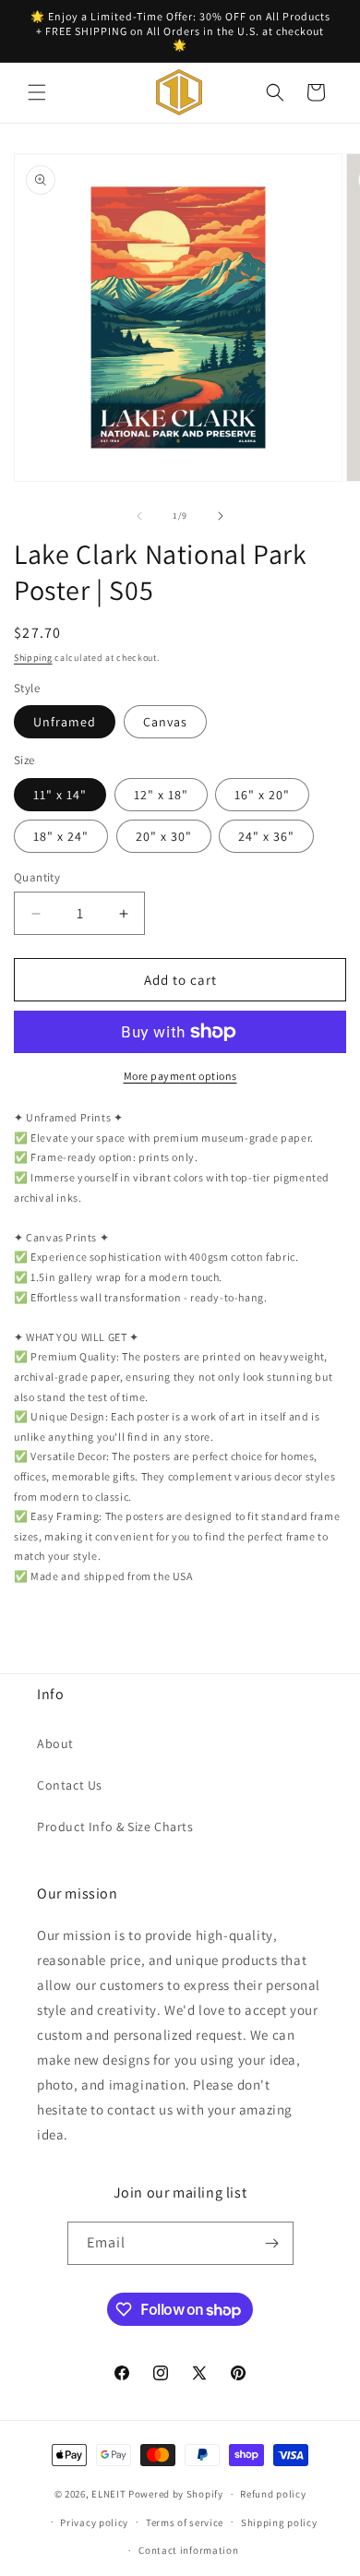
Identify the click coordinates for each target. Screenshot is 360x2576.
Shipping (33, 658)
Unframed (65, 722)
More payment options (180, 1076)
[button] (37, 92)
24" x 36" (266, 836)
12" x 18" (161, 795)
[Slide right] (221, 516)
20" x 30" (164, 836)
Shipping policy (279, 2522)
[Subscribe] (272, 2243)
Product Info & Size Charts (115, 1827)
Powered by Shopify (176, 2494)
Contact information (188, 2550)
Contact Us (70, 1785)
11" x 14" (60, 795)
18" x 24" (61, 836)
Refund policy (273, 2494)
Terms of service (185, 2522)
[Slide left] (139, 516)
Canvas (165, 722)
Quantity (37, 877)
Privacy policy (94, 2522)
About (55, 1743)
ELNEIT (108, 2494)
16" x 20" (262, 795)
